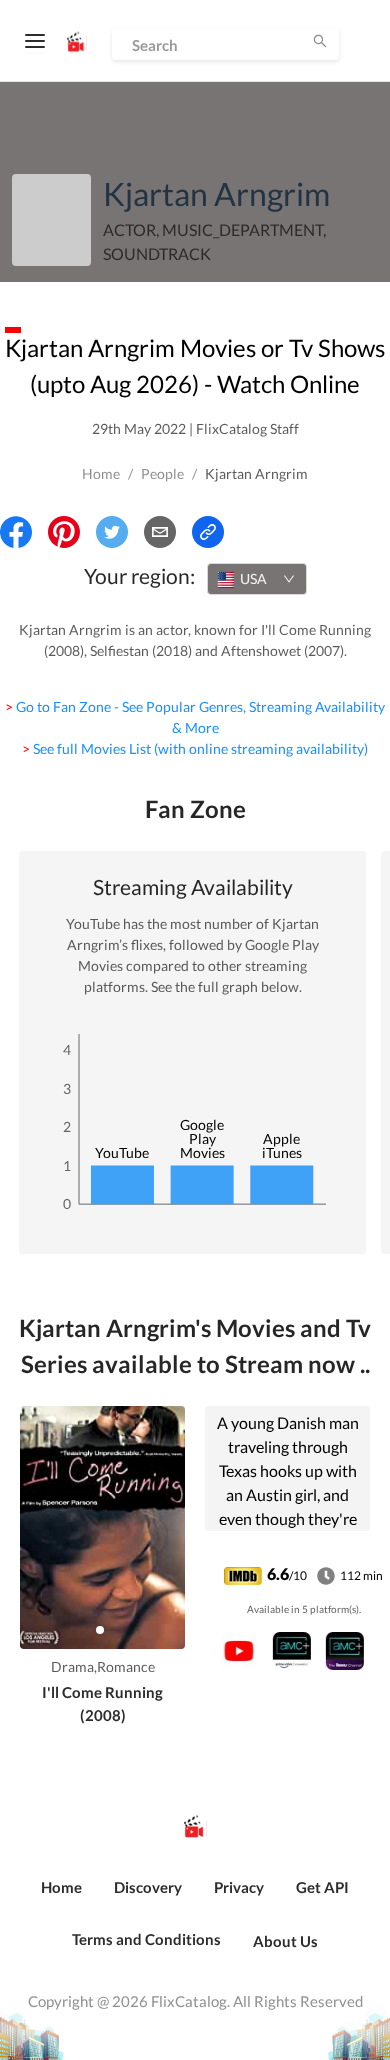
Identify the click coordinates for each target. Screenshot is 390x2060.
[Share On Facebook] (16, 532)
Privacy (239, 1887)
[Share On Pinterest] (64, 532)
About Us (285, 1941)
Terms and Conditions (146, 1939)
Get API (322, 1887)
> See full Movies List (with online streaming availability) (195, 748)
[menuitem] (61, 1898)
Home (101, 473)
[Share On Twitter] (112, 532)
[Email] (160, 532)
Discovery (148, 1887)
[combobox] (257, 579)
